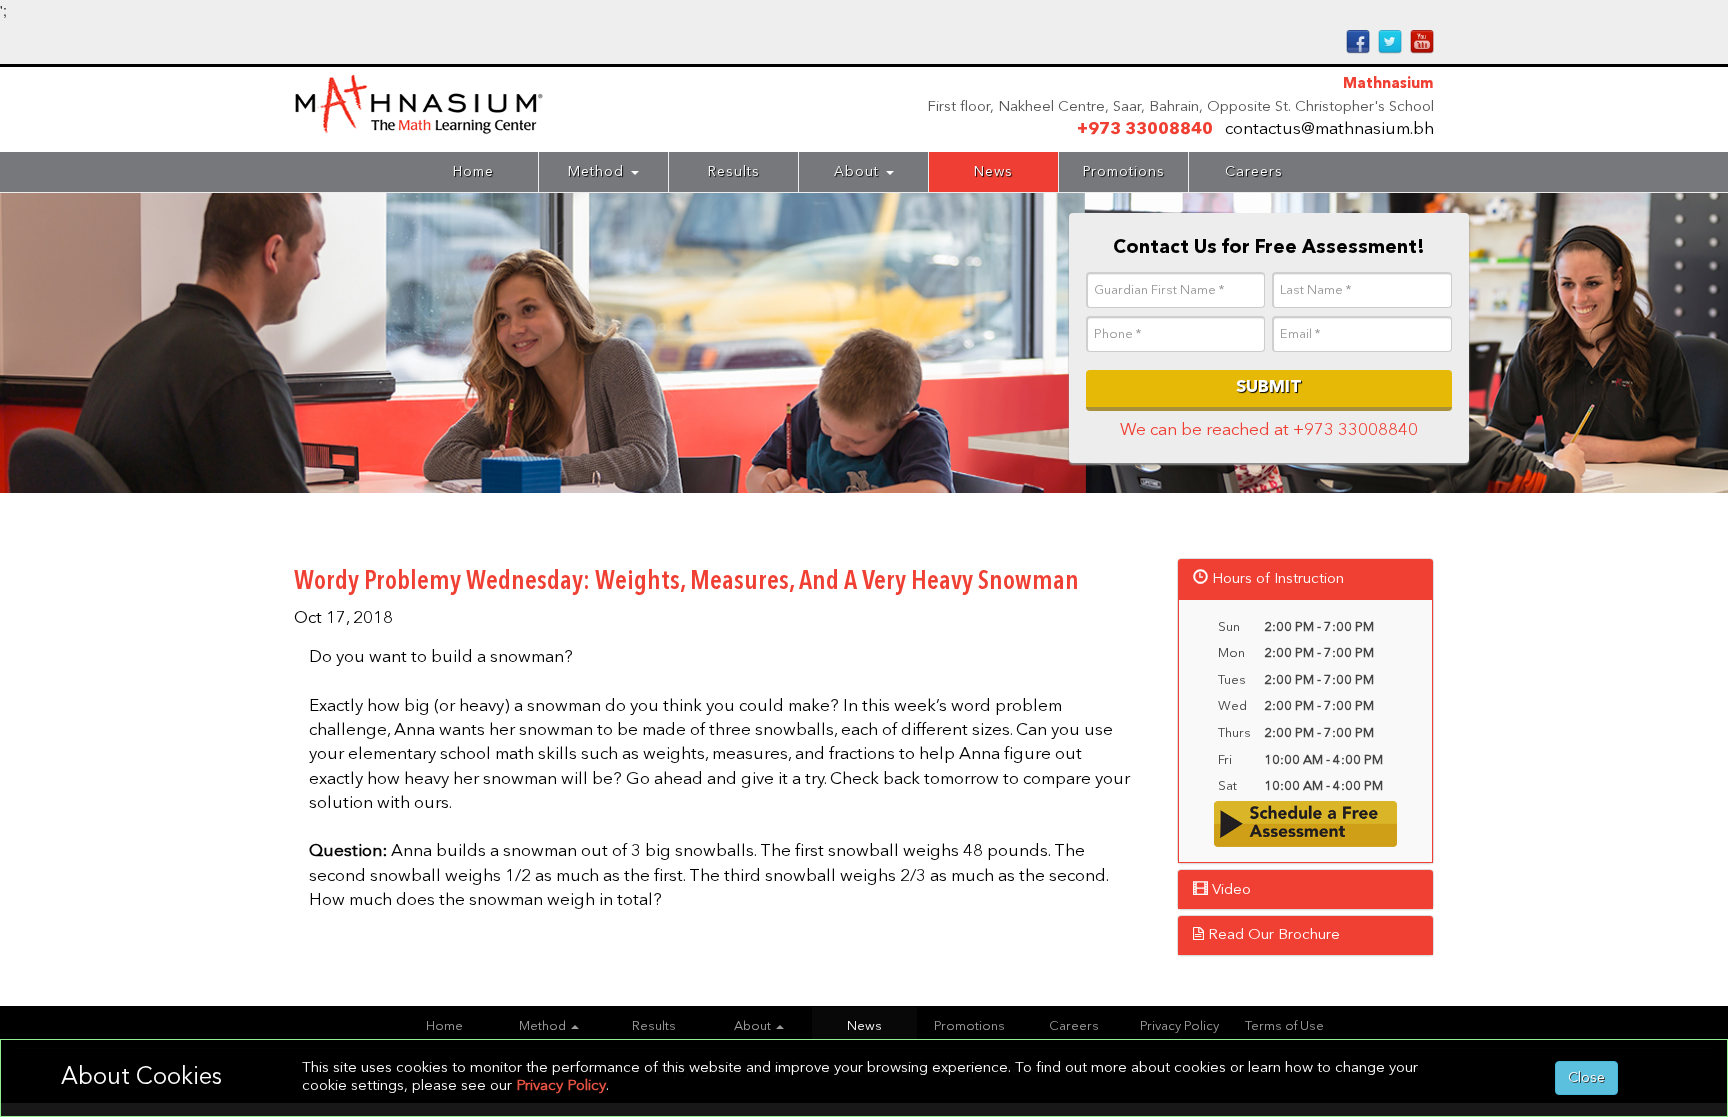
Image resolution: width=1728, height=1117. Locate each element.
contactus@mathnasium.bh (1329, 129)
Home (473, 172)
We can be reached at (1269, 430)
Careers (1254, 172)
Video (1229, 890)
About (859, 172)
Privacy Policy (1179, 1026)
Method (598, 172)
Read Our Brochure (1272, 935)
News (993, 172)
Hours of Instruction (1276, 579)
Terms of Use (1284, 1026)
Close (1586, 1078)
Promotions (1124, 172)
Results (734, 172)
